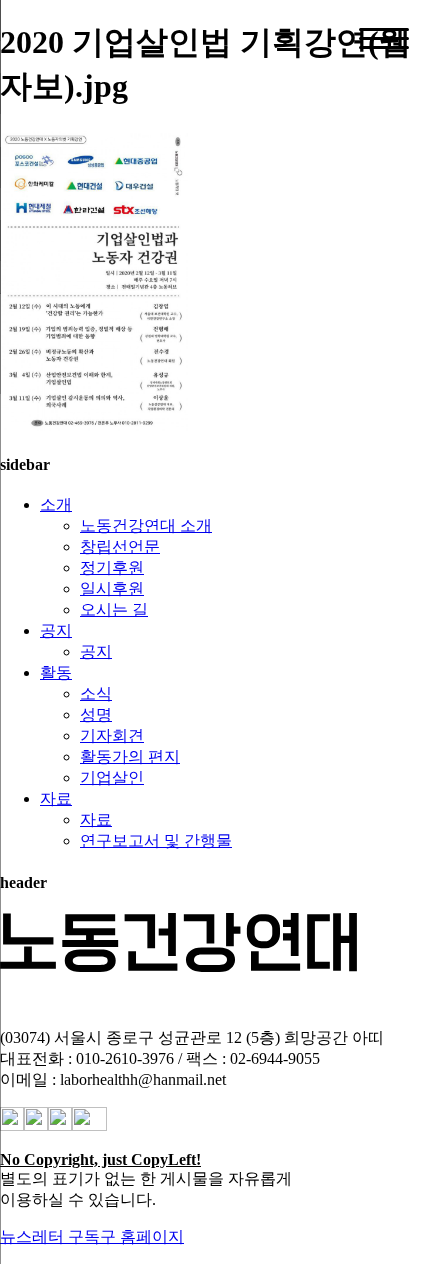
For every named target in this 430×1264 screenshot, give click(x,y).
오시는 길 (114, 609)
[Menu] (384, 38)
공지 (56, 630)
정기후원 (112, 567)
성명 (96, 714)
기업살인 (112, 777)
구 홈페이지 (142, 1236)
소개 (56, 504)
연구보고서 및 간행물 (156, 840)
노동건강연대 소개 (146, 525)
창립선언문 (120, 546)
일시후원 (112, 588)
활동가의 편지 (130, 756)
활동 (56, 672)
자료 (56, 798)
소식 (96, 693)
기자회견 (112, 735)
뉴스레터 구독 (50, 1236)
